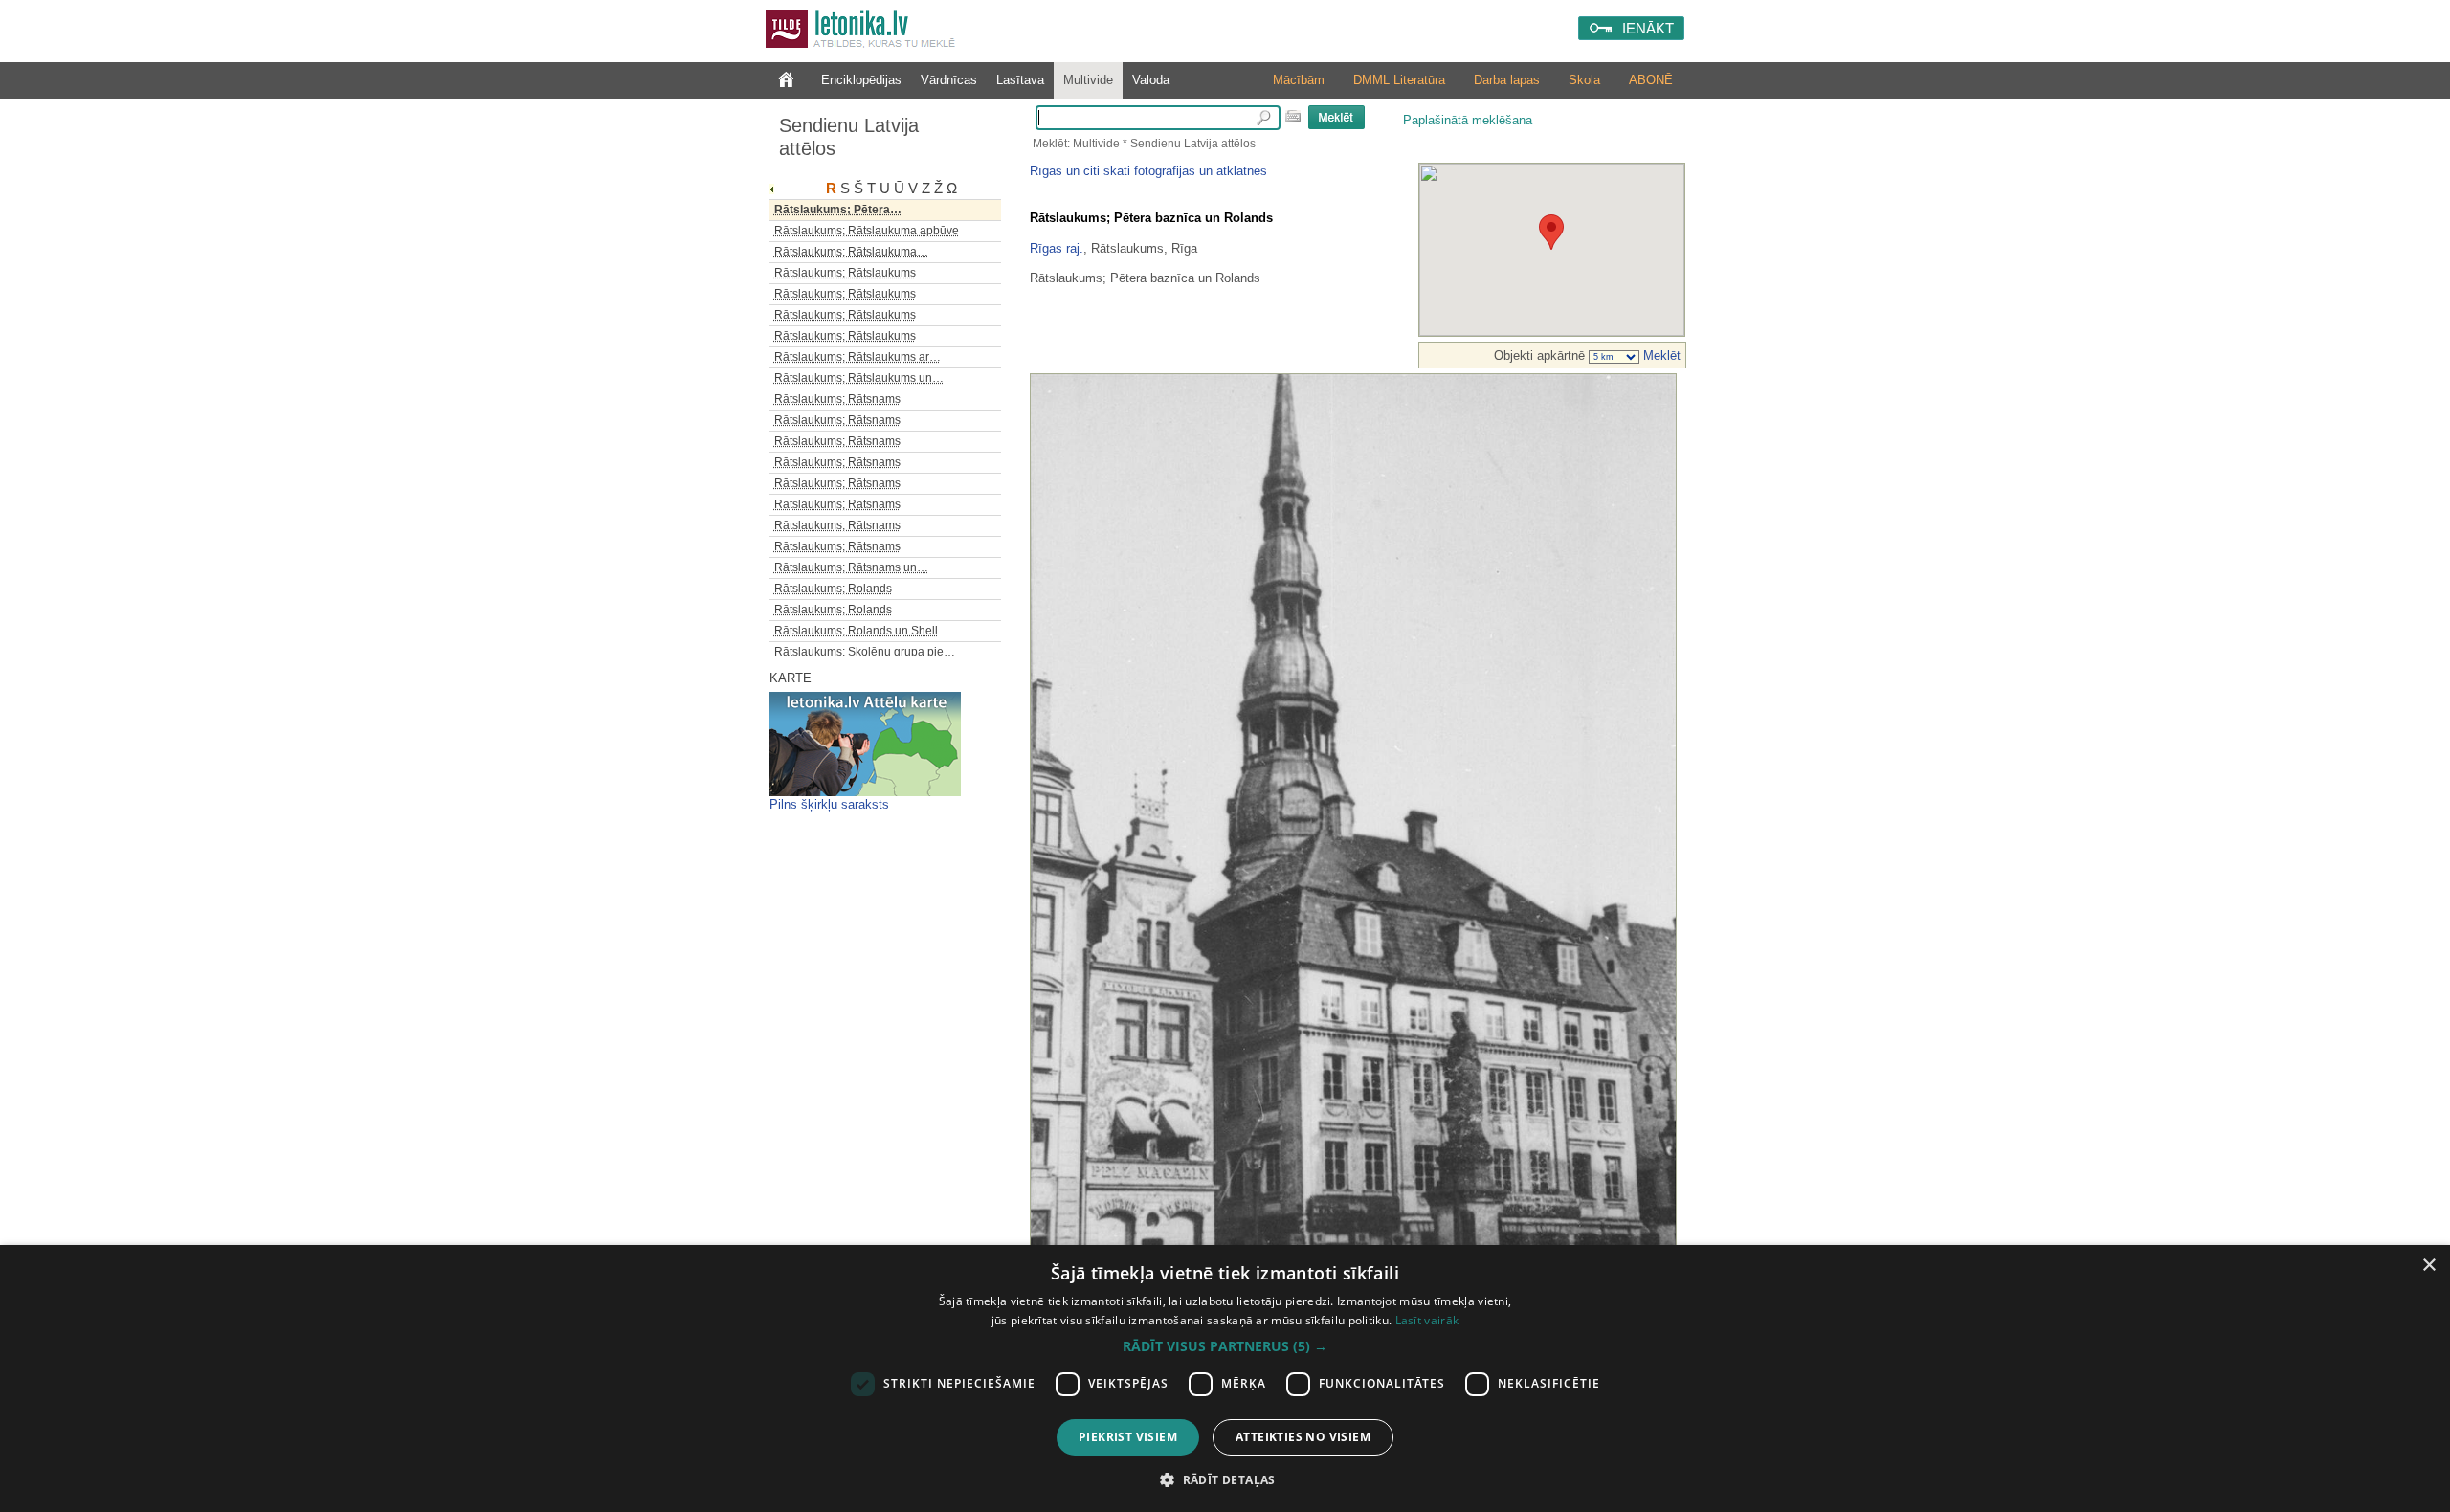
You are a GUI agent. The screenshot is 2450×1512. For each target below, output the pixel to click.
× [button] (2428, 1266)
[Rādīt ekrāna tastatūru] (1293, 116)
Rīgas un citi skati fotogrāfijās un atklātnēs (1148, 171)
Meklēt (1660, 356)
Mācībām (1299, 80)
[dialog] (1225, 1379)
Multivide (1088, 80)
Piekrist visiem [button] (1128, 1437)
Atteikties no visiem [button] (1303, 1437)
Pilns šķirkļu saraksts (829, 804)
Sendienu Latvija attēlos (849, 137)
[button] (1225, 1346)
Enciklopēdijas (861, 80)
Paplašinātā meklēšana (1468, 120)
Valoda (1151, 80)
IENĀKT (1648, 28)
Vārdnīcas (949, 80)
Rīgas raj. (1057, 248)
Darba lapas (1507, 80)
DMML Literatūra (1399, 80)
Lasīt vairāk (1427, 1320)
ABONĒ (1651, 80)
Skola (1584, 80)
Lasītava (1020, 80)
